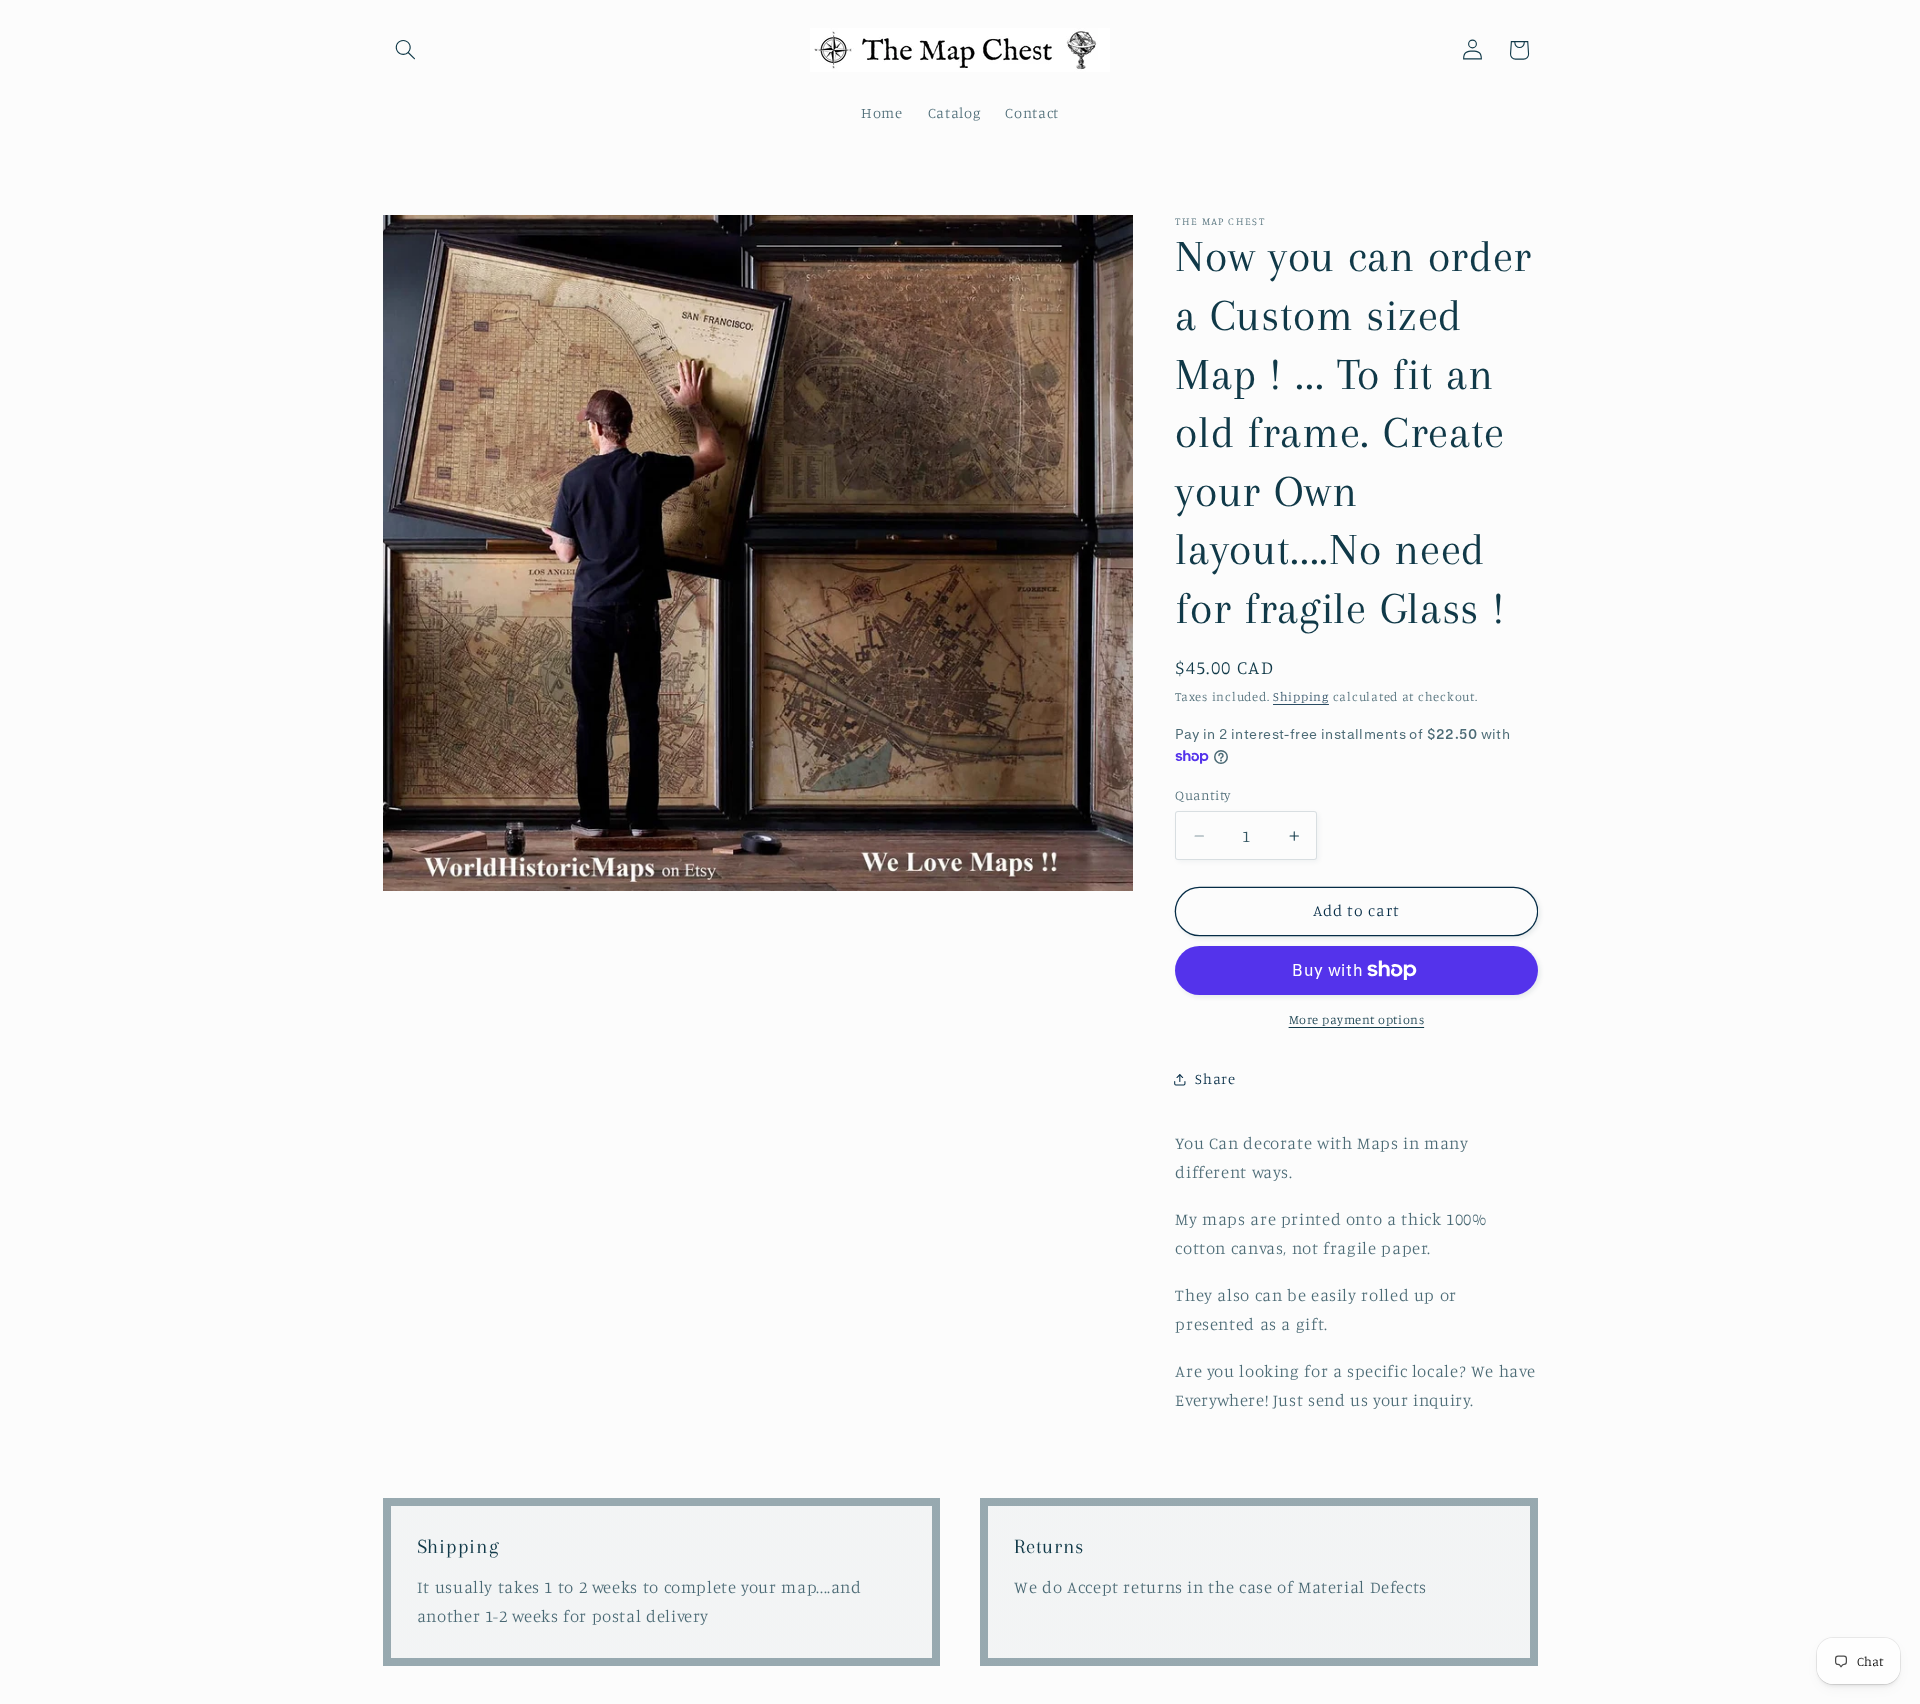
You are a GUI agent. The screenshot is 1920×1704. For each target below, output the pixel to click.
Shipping (1301, 696)
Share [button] (1215, 1078)
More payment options (1357, 1019)
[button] (406, 50)
